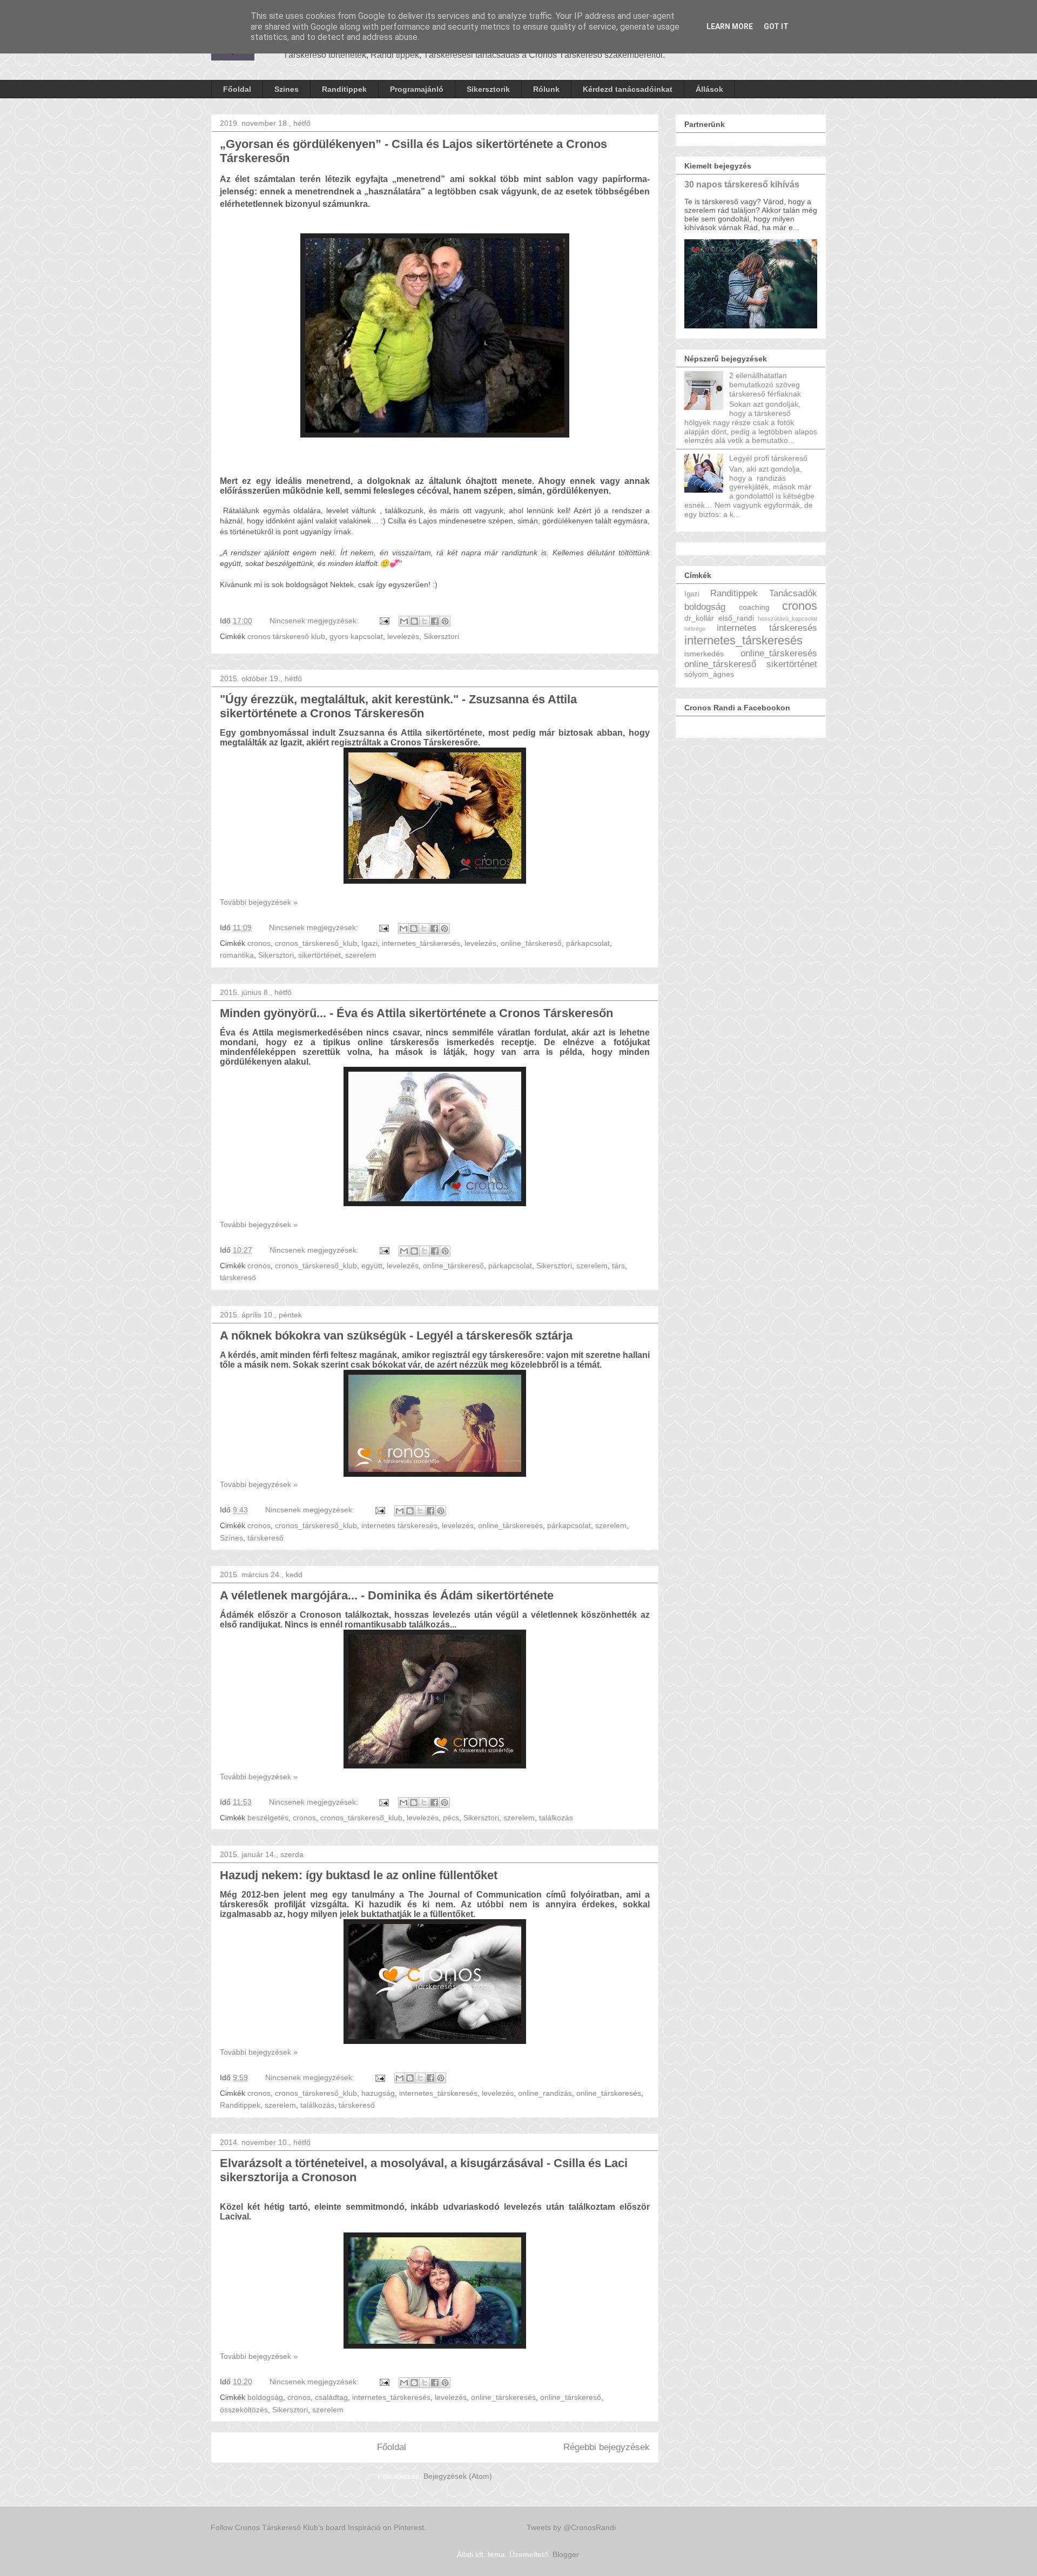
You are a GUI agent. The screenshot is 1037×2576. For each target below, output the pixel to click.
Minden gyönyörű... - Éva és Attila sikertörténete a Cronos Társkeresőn (416, 1013)
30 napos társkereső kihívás (742, 184)
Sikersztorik (488, 89)
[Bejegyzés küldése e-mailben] (384, 621)
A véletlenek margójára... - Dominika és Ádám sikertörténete (387, 1595)
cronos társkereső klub (286, 636)
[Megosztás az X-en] (425, 621)
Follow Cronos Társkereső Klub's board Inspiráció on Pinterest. (318, 2527)
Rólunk (546, 89)
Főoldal (237, 89)
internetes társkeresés (399, 1525)
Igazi (369, 943)
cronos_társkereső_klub (316, 943)
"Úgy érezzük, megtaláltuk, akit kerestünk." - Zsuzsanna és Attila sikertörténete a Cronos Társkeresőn (398, 706)
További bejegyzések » (259, 902)
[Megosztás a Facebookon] (435, 621)
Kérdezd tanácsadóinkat (628, 89)
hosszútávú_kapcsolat (787, 618)
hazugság (378, 2093)
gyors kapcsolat (356, 636)
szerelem (361, 955)
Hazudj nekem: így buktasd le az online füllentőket (359, 1875)
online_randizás (545, 2093)
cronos (259, 943)
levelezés (403, 636)
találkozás (556, 1818)
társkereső (238, 1277)
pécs (451, 1818)
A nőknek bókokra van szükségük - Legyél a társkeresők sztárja (396, 1336)
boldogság (265, 2397)
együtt (372, 1266)
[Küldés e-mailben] (404, 621)
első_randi (736, 618)
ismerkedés (704, 654)
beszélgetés (268, 1818)
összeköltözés (244, 2410)
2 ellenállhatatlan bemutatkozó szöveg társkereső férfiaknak (765, 385)
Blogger (565, 2554)
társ (618, 1266)
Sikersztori (441, 636)
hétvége (695, 629)
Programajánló (417, 89)
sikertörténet (319, 955)
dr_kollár (699, 618)
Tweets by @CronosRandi (571, 2527)
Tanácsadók (793, 593)
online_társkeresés (510, 1525)
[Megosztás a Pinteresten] (445, 621)
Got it (776, 26)
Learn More (730, 26)
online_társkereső (531, 943)
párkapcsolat (588, 943)
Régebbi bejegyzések (607, 2447)
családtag (331, 2397)
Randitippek (344, 89)
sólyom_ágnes (709, 674)
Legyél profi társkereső (768, 458)
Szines (287, 89)
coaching (754, 607)
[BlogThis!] (414, 621)
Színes (231, 1538)
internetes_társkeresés (421, 943)
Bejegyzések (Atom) (458, 2476)
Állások (709, 89)
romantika (237, 955)
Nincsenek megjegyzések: (315, 621)
